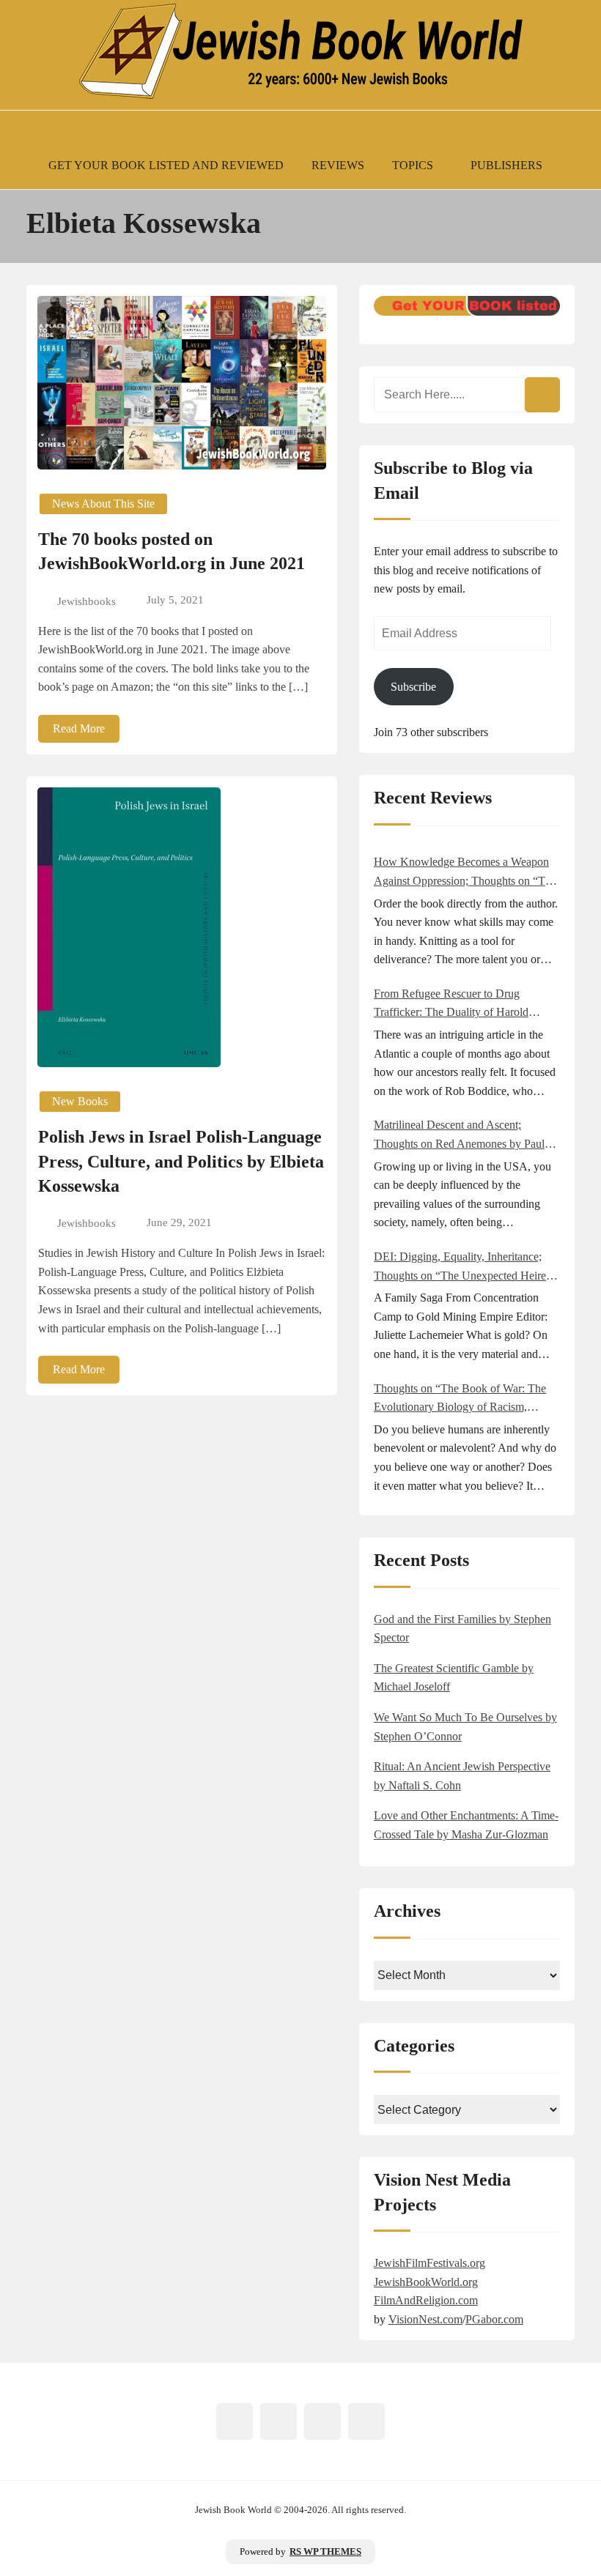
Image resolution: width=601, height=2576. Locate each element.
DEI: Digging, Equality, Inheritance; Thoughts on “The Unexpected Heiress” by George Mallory (467, 1267)
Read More (79, 728)
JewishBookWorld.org (426, 2282)
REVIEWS (338, 165)
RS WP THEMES (325, 2552)
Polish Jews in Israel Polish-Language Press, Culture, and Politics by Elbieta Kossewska (181, 1161)
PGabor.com (494, 2319)
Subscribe (413, 687)
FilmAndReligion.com (426, 2300)
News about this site (103, 504)
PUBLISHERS (506, 165)
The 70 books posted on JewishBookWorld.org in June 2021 (172, 552)
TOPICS (413, 165)
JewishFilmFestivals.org (429, 2263)
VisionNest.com (425, 2319)
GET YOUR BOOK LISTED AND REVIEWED (166, 165)
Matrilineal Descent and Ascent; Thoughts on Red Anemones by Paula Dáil (462, 1136)
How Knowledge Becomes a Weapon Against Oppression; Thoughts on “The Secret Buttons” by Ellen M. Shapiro (465, 873)
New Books (80, 1101)
